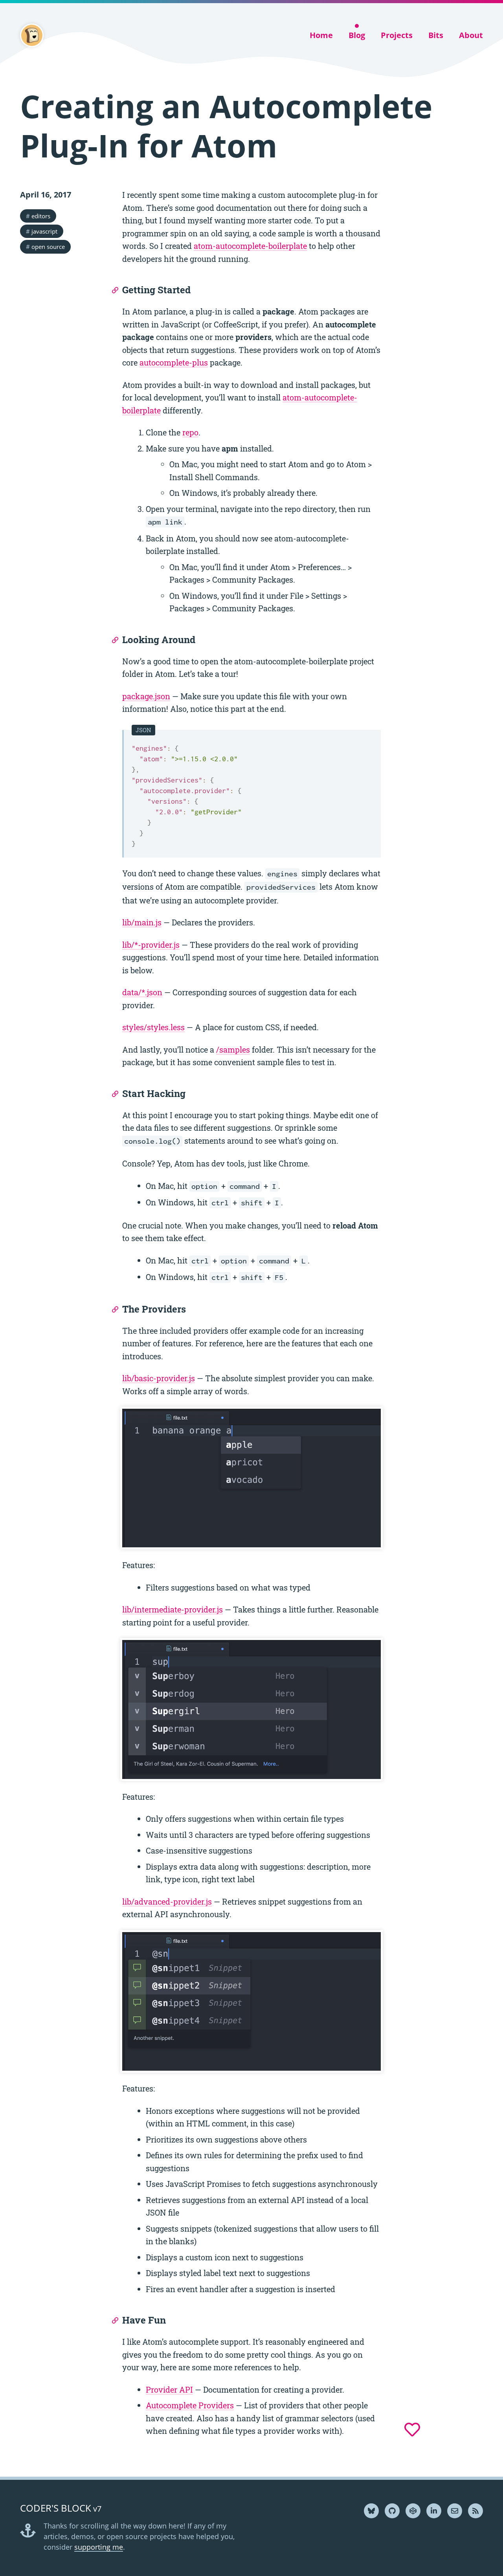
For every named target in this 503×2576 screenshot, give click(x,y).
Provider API (169, 2390)
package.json (146, 696)
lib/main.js (142, 922)
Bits (436, 35)
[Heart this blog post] (412, 2430)
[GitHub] (392, 2511)
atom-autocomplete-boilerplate (250, 246)
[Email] (455, 2511)
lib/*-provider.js (151, 945)
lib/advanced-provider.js (167, 1901)
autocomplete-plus (174, 362)
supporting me (99, 2547)
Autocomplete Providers (190, 2405)
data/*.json (142, 992)
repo (190, 432)
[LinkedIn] (434, 2511)
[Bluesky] (371, 2511)
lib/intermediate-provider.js (173, 1609)
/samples (233, 1049)
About (471, 35)
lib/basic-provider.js (159, 1378)
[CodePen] (413, 2511)
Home (321, 35)
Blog (357, 35)
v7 (61, 2509)
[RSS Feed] (475, 2511)
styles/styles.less (153, 1027)
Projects (397, 35)
